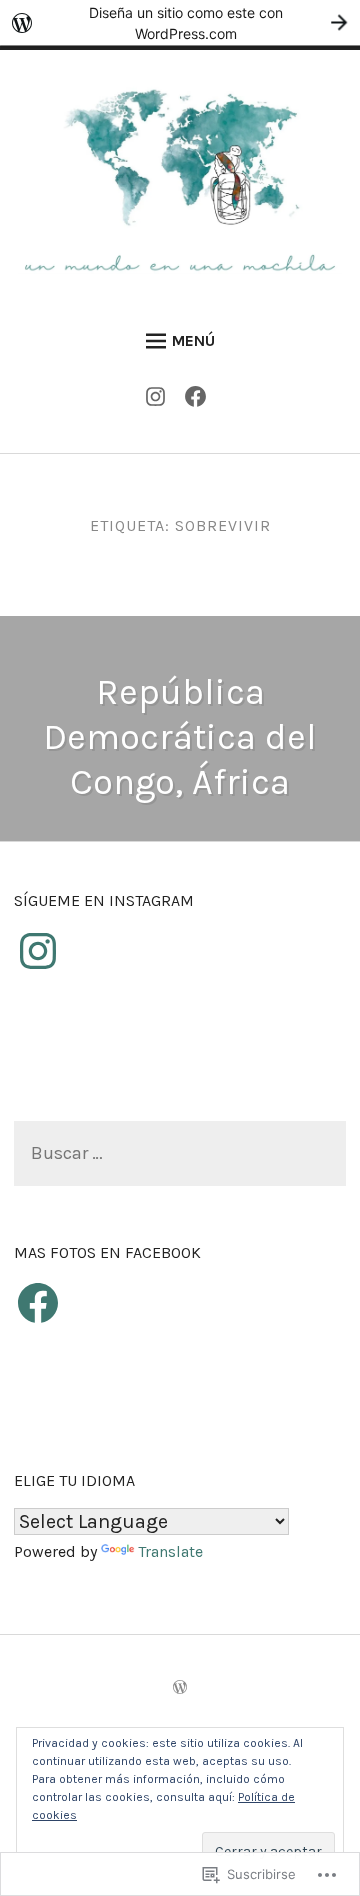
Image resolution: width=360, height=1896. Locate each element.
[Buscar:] (179, 1154)
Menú (193, 340)
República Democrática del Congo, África (180, 737)
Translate (170, 1551)
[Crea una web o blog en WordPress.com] (180, 1688)
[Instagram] (160, 401)
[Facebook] (200, 401)
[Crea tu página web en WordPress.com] (180, 22)
